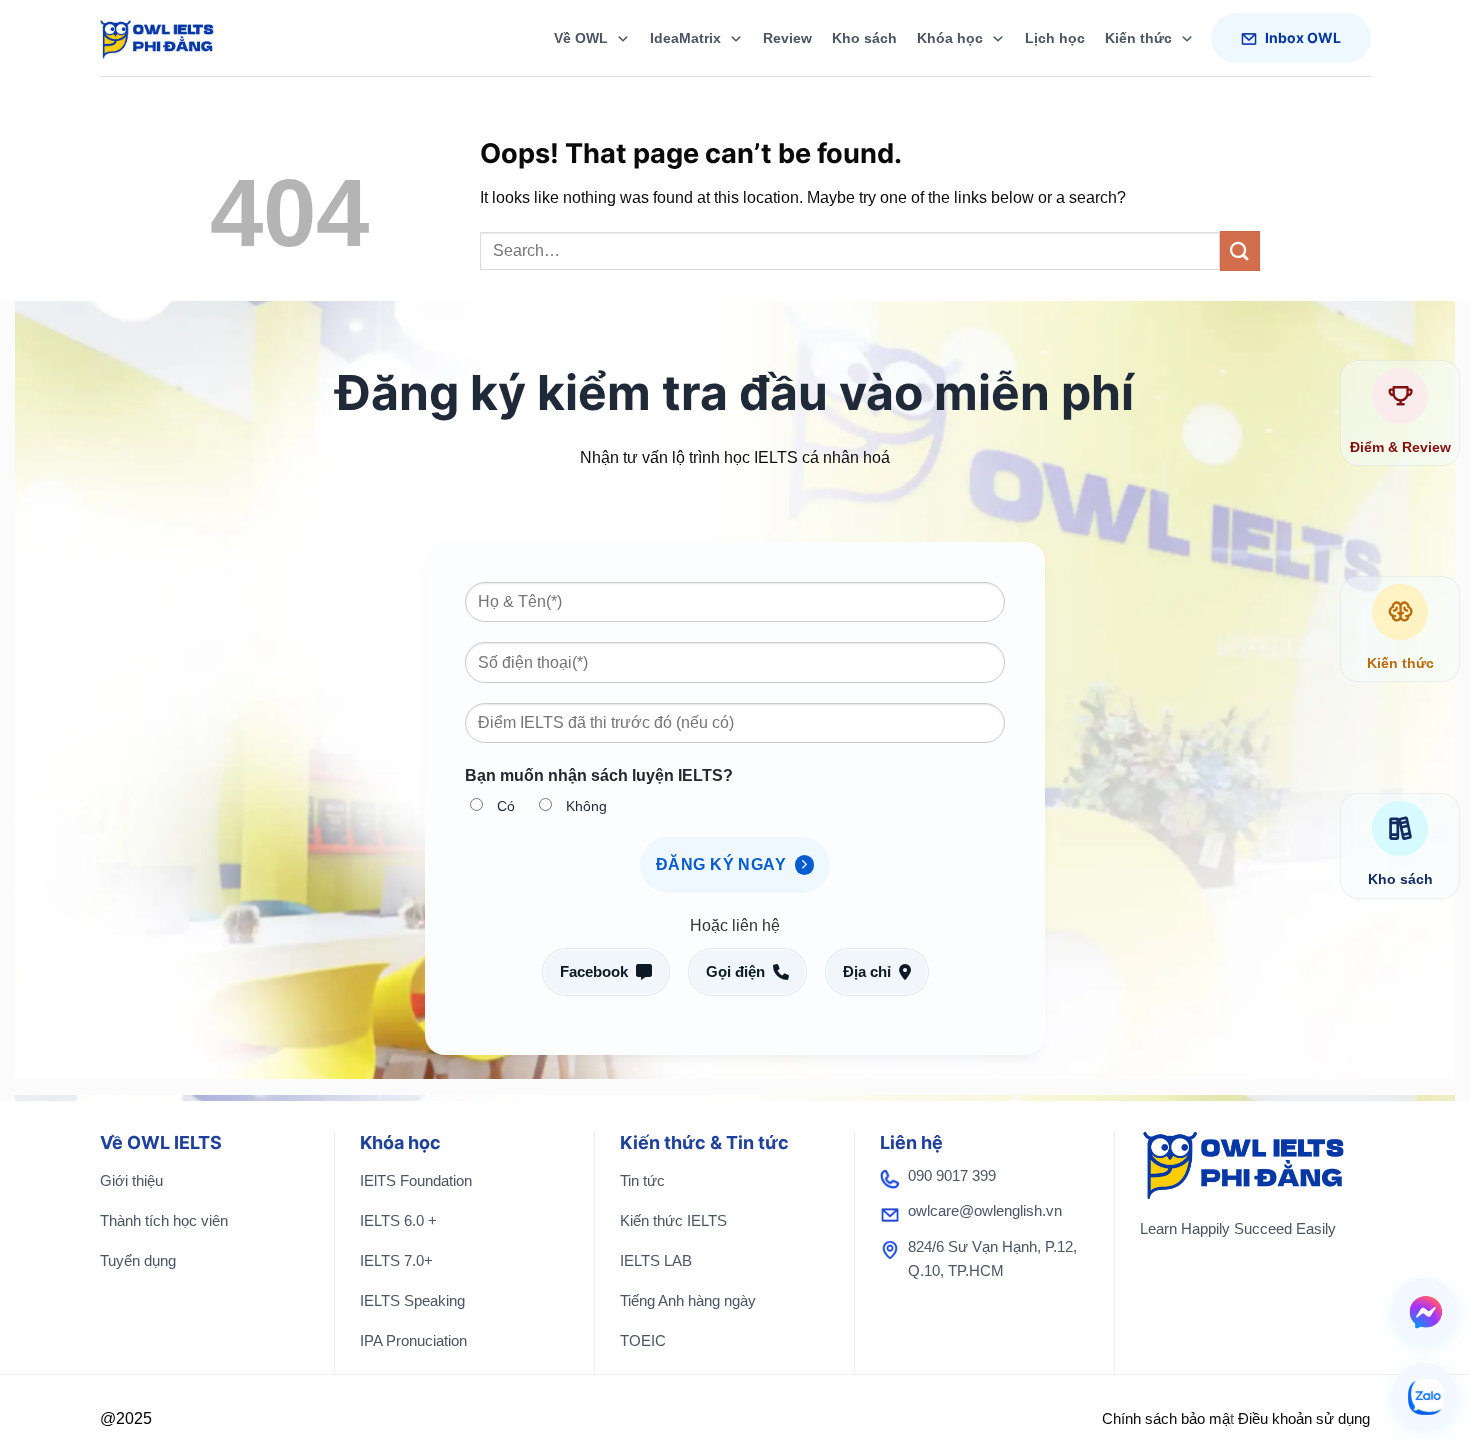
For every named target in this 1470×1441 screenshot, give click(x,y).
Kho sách (864, 38)
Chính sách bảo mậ (1166, 1418)
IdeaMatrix (685, 38)
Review (787, 38)
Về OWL (581, 38)
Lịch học (1055, 38)
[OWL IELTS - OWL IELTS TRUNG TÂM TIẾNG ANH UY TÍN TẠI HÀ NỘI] (174, 38)
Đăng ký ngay (723, 864)
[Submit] (1240, 250)
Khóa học (950, 38)
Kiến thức (1138, 38)
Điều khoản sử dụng (1304, 1418)
